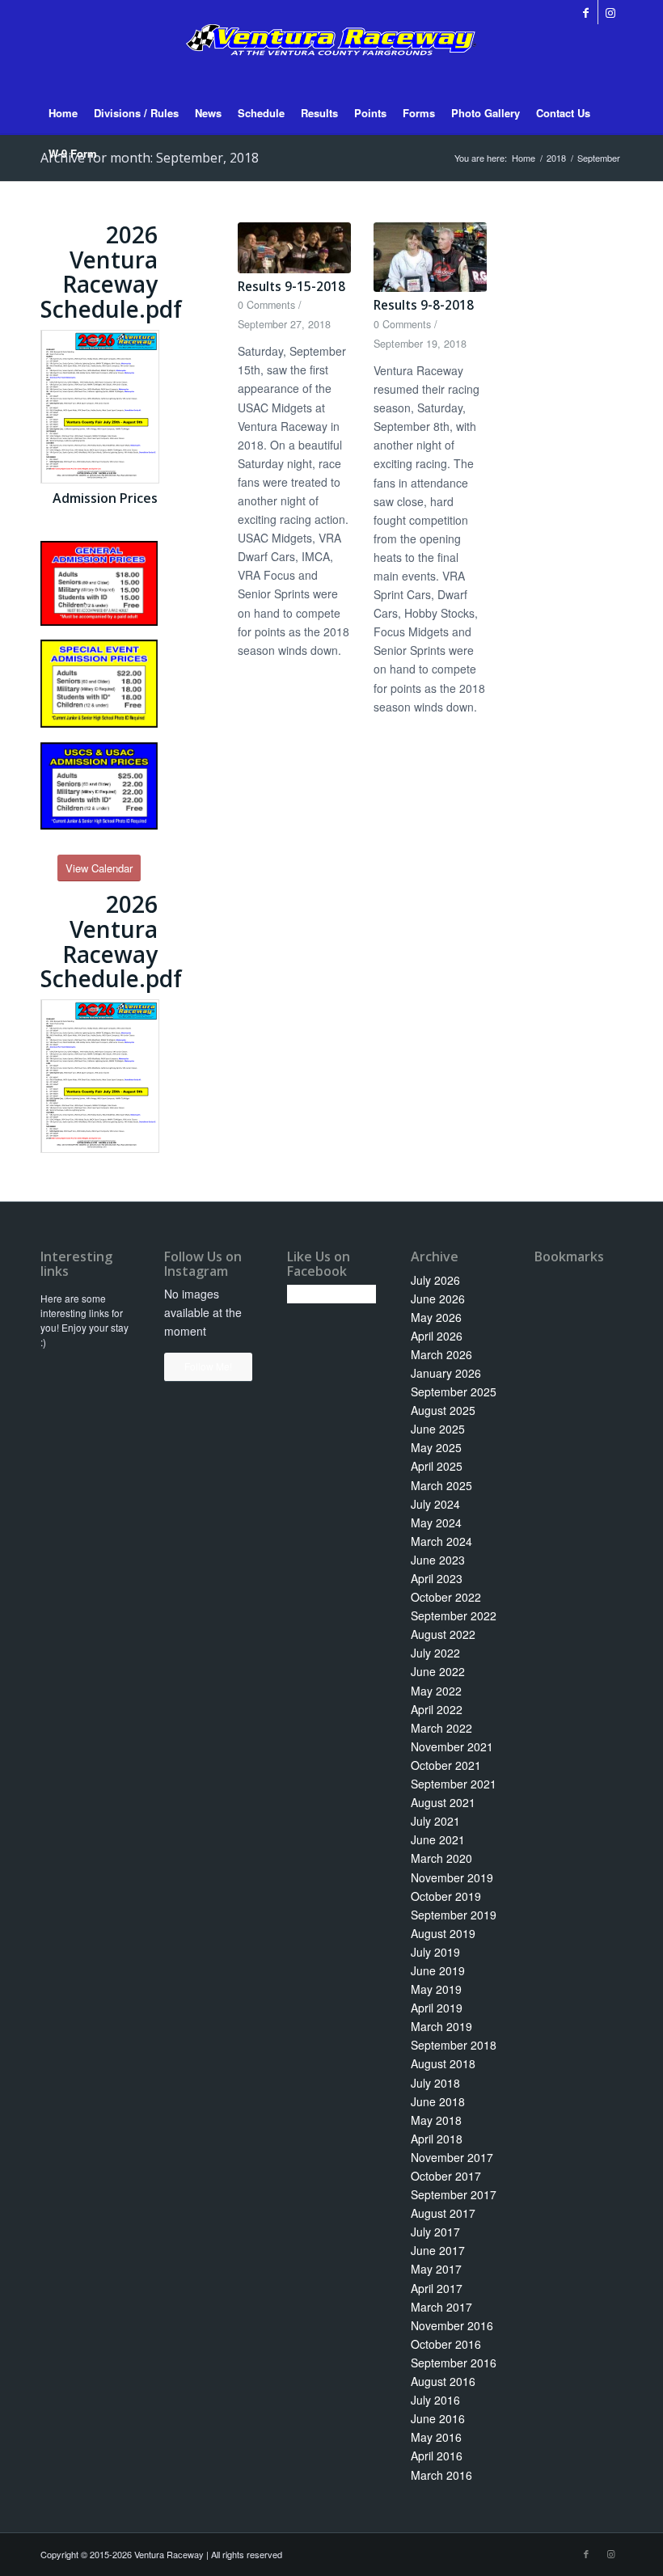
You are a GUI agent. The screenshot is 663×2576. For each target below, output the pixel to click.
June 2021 (438, 1839)
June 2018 (438, 2101)
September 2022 (454, 1615)
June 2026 (438, 1299)
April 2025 (437, 1466)
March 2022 (441, 1728)
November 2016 (452, 2325)
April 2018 (437, 2139)
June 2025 (438, 1429)
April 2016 (437, 2456)
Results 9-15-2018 (291, 287)
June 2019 (438, 1970)
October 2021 (446, 1765)
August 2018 (443, 2063)
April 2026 (437, 1336)
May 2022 (436, 1691)
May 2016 (436, 2437)
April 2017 (437, 2288)
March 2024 (441, 1541)
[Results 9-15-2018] (294, 248)
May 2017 (436, 2269)
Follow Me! (208, 1366)
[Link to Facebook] (586, 12)
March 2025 (441, 1485)
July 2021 (435, 1821)
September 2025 (454, 1391)
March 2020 (441, 1858)
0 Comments (266, 305)
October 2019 (446, 1896)
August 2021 (443, 1802)
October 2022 (446, 1597)
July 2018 (435, 2083)
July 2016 (435, 2400)
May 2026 (436, 1317)
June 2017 (438, 2250)
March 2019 (441, 2026)
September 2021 (454, 1784)
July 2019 (435, 1952)
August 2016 (443, 2381)
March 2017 (441, 2307)
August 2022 (443, 1634)
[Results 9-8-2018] (430, 257)
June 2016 (438, 2418)
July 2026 (435, 1280)
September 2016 (454, 2363)
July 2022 (435, 1653)
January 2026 (446, 1373)
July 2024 (435, 1504)
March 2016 (441, 2475)
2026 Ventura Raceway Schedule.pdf (111, 272)
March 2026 (441, 1354)
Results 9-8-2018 (424, 305)
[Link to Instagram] (610, 12)
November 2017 (452, 2157)
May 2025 (436, 1447)
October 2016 (446, 2344)
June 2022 (438, 1671)
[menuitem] (63, 113)
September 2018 (454, 2045)
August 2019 (443, 1933)
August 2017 (443, 2213)
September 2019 (454, 1915)
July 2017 (435, 2232)
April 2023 (437, 1578)
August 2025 (443, 1410)
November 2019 (452, 1877)
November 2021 (452, 1746)
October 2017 (446, 2176)
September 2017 (454, 2194)
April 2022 (437, 1709)
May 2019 (436, 1989)
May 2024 (436, 1522)
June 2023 (438, 1560)
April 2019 (437, 2008)
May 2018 (436, 2120)
